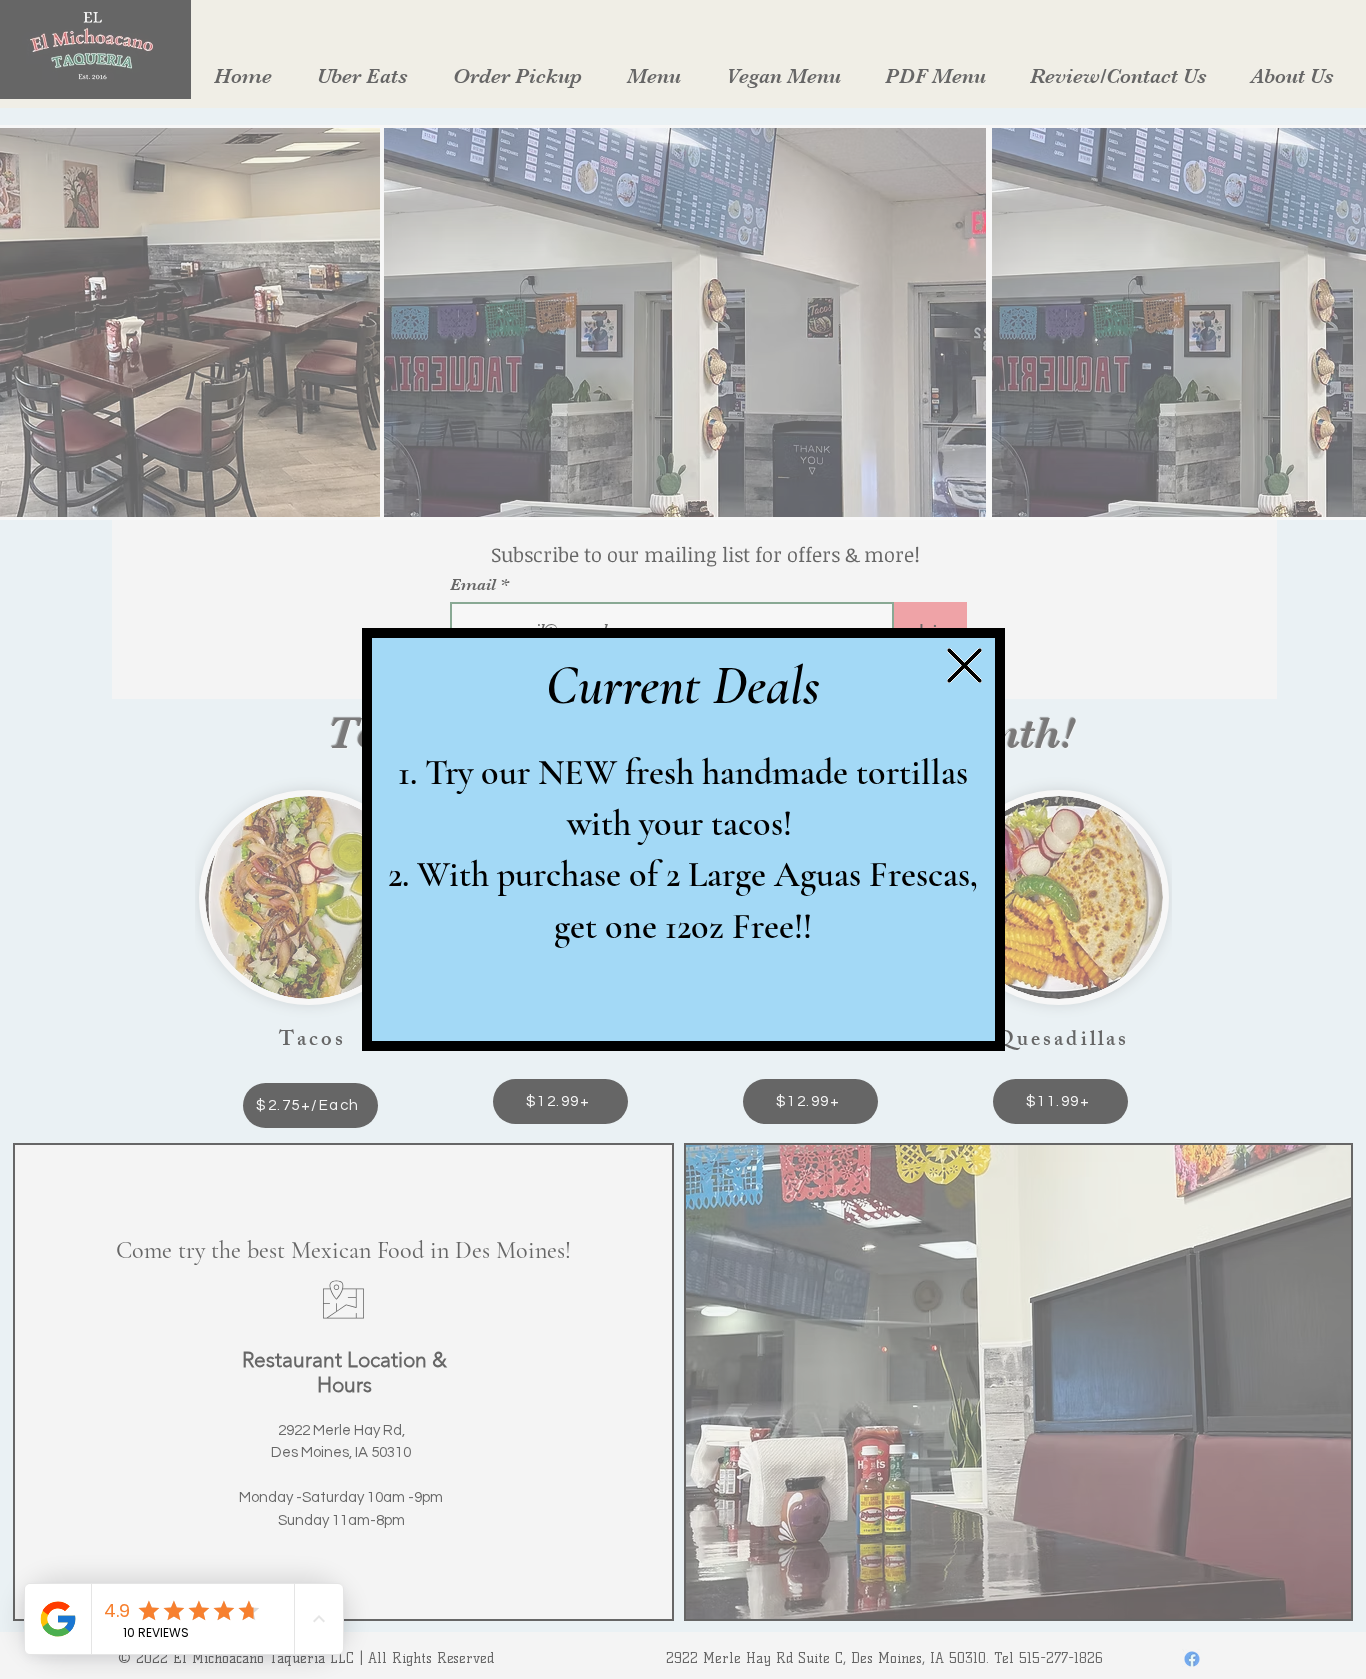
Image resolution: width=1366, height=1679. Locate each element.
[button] (964, 665)
